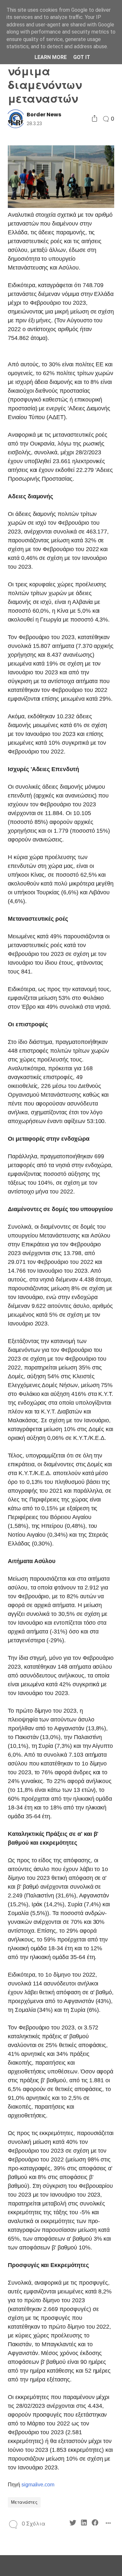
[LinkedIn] (84, 2524)
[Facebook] (95, 2524)
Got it (82, 57)
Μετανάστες (24, 2502)
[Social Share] (95, 119)
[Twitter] (73, 2524)
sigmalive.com (38, 2485)
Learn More (51, 57)
